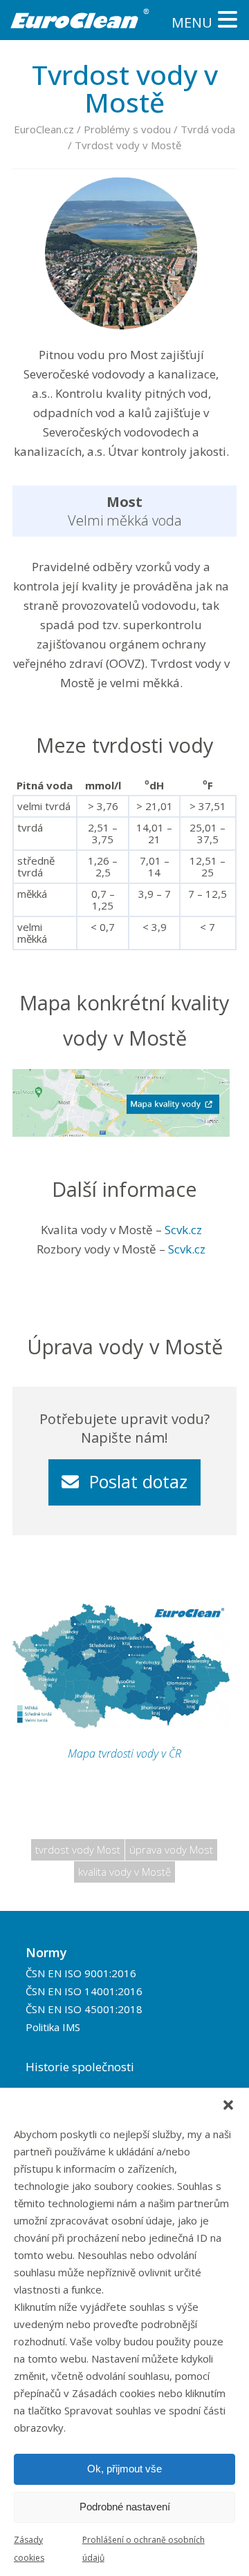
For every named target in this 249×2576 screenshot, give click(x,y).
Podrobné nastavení (125, 2507)
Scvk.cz (183, 1230)
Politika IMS (53, 2027)
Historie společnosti (80, 2066)
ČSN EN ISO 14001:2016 (84, 1990)
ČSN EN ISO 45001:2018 (84, 2009)
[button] (228, 2105)
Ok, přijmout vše (124, 2469)
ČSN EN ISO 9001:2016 (81, 1972)
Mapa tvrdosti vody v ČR (124, 1753)
